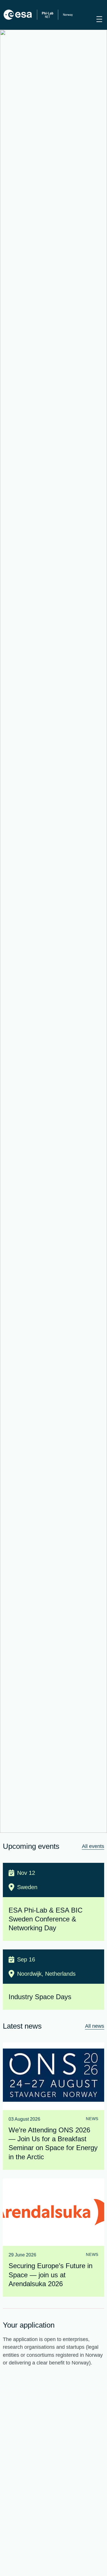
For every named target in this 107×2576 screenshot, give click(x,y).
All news (95, 2026)
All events (93, 1846)
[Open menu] (99, 19)
